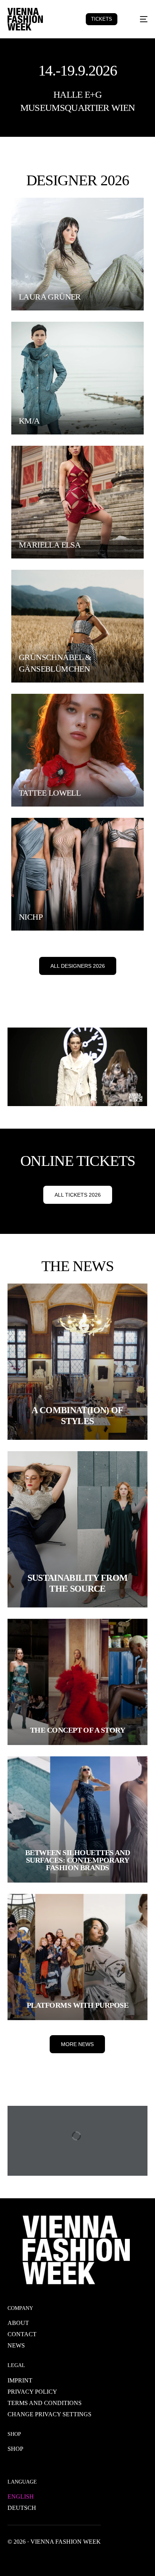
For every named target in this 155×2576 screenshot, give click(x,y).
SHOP (15, 2449)
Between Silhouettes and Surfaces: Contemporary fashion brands (78, 1860)
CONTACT (22, 2334)
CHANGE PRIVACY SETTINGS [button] (49, 2414)
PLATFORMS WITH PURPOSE (77, 2005)
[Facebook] (14, 2559)
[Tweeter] (26, 2559)
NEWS (16, 2345)
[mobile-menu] (139, 19)
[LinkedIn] (62, 2559)
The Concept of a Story (77, 1730)
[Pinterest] (74, 2559)
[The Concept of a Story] (77, 1682)
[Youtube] (38, 2559)
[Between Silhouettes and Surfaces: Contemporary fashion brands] (77, 1819)
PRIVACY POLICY (32, 2392)
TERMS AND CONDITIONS (45, 2403)
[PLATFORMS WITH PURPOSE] (77, 1957)
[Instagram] (50, 2559)
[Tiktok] (86, 2559)
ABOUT (18, 2323)
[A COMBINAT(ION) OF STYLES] (77, 1362)
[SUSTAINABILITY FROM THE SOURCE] (77, 1529)
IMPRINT (20, 2380)
